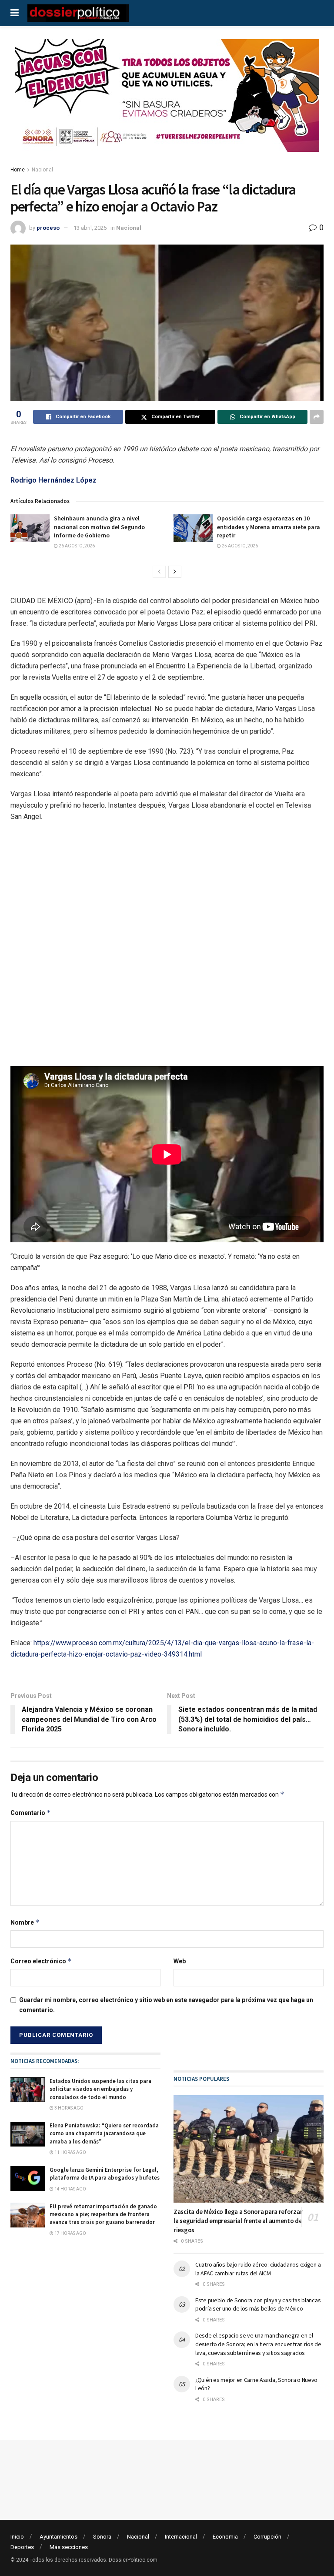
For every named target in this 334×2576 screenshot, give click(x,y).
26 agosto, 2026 (76, 546)
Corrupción (267, 2537)
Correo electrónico (41, 1961)
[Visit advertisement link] (167, 102)
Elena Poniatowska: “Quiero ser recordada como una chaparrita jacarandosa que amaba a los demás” (104, 2133)
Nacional (42, 170)
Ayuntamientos (58, 2537)
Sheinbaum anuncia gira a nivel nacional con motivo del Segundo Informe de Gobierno (99, 527)
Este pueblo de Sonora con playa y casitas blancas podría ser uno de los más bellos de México (258, 2304)
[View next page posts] (175, 572)
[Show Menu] (15, 13)
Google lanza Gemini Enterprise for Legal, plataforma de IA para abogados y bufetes (105, 2174)
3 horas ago (68, 2108)
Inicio (17, 2537)
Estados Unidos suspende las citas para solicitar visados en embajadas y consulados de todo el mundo (100, 2089)
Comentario (31, 1813)
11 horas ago (70, 2152)
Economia (225, 2537)
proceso (48, 228)
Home (18, 170)
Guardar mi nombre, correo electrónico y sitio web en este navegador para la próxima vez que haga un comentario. (166, 2005)
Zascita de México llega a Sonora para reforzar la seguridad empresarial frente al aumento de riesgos (238, 2221)
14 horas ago (70, 2189)
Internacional (181, 2537)
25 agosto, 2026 (239, 546)
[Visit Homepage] (78, 13)
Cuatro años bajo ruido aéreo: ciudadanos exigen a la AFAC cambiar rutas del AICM (258, 2269)
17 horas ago (70, 2233)
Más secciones (69, 2547)
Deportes (22, 2547)
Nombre (25, 1922)
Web (180, 1961)
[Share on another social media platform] (317, 417)
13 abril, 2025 (90, 228)
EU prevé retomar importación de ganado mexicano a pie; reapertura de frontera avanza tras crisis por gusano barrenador (103, 2214)
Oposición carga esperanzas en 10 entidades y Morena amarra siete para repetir (269, 527)
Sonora (102, 2537)
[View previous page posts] (159, 572)
